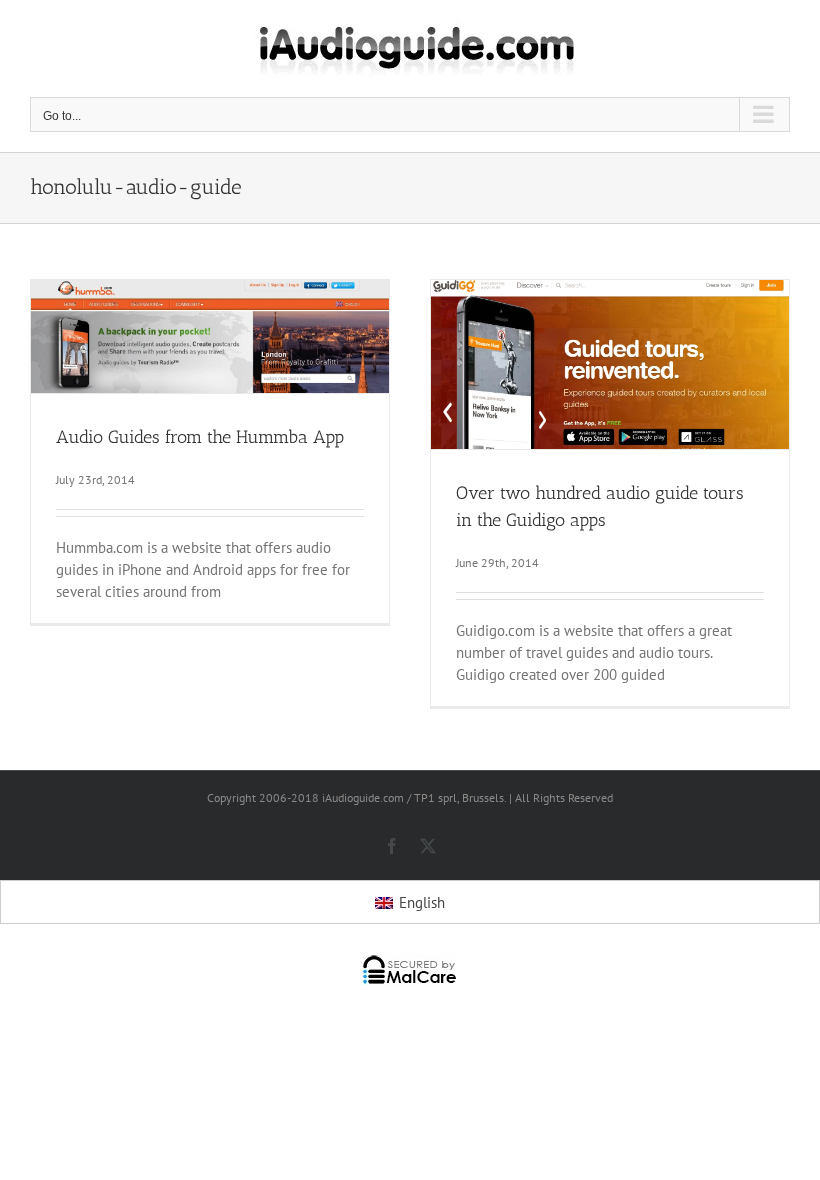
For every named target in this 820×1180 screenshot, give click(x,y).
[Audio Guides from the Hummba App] (210, 336)
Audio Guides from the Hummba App (200, 437)
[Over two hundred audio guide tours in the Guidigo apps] (610, 364)
